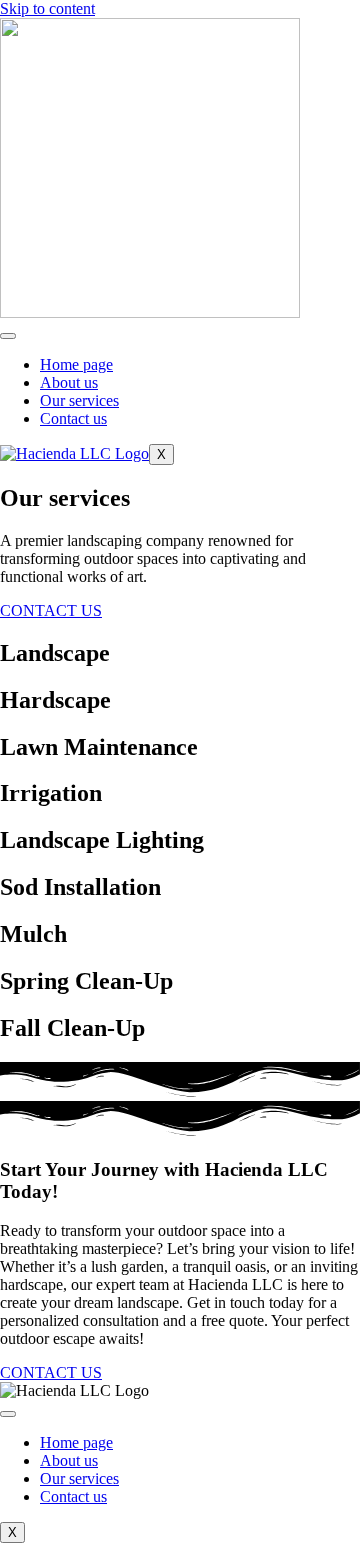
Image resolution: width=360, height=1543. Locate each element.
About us (69, 382)
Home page (76, 364)
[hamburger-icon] (8, 336)
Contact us (73, 418)
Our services (79, 400)
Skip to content (47, 8)
